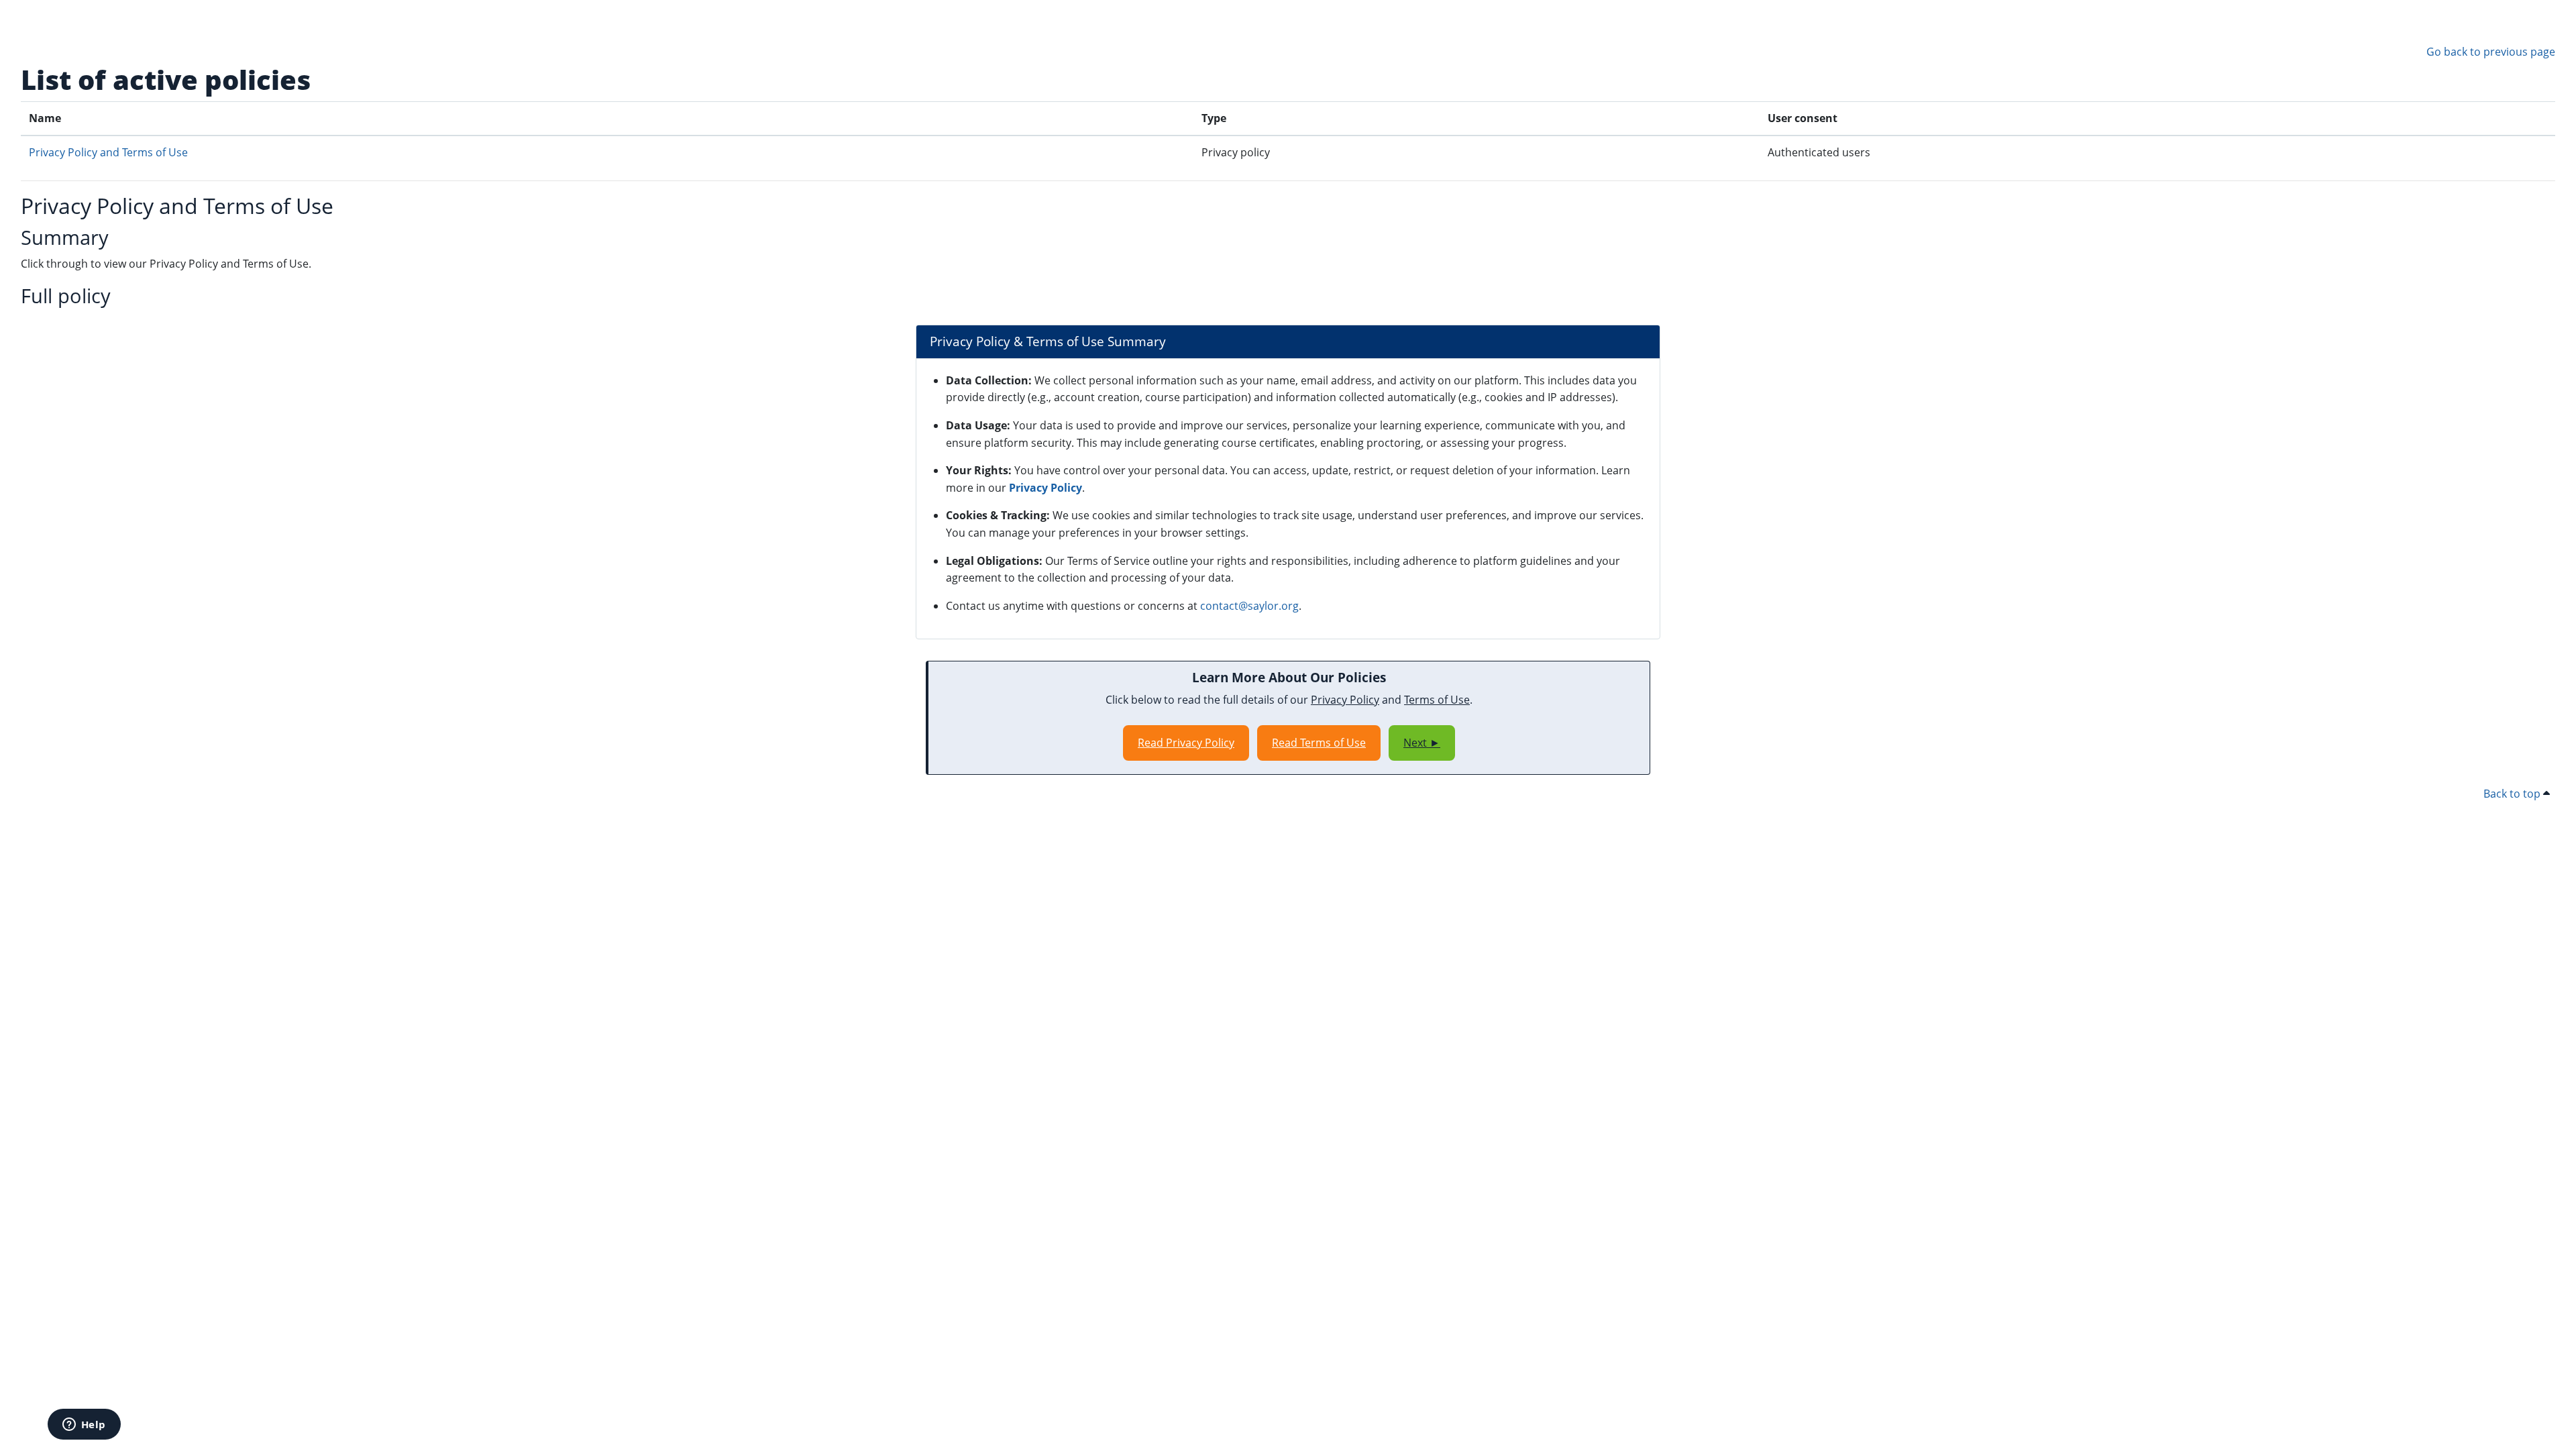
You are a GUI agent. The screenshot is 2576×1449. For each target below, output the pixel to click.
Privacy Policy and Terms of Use (108, 152)
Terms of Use (1437, 700)
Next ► (1422, 743)
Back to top (2513, 794)
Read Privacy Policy (1186, 743)
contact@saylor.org (1249, 606)
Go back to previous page (2491, 52)
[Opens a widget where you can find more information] (84, 1426)
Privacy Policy (1045, 488)
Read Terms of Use (1319, 743)
